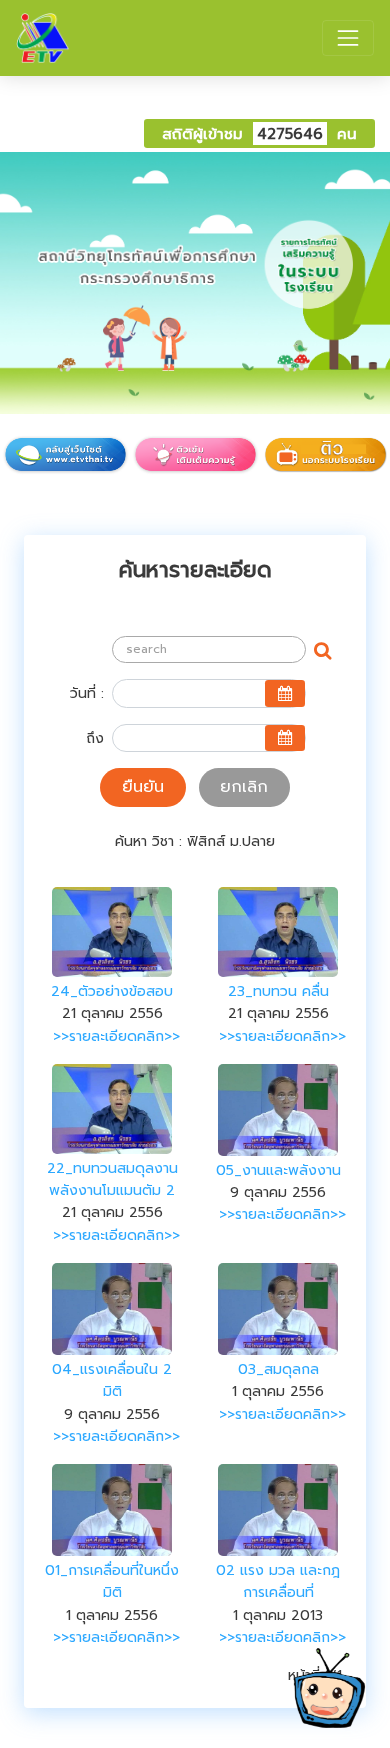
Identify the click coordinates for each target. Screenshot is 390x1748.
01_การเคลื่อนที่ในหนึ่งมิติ (112, 1581)
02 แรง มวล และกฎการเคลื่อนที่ (278, 1581)
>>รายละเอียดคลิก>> (116, 1036)
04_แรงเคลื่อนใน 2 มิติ (112, 1380)
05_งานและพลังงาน (278, 1170)
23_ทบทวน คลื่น (278, 991)
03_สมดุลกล (278, 1369)
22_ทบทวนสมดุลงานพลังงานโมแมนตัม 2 (112, 1179)
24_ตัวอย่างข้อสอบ (112, 991)
